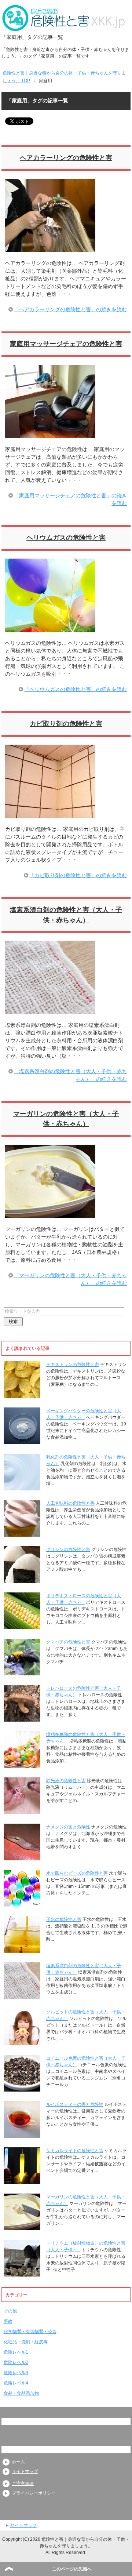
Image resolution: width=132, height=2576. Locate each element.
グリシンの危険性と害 (68, 1549)
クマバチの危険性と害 (68, 1642)
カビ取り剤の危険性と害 (66, 724)
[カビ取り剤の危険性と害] (50, 814)
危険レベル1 (16, 2352)
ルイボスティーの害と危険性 (75, 2104)
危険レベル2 (16, 2362)
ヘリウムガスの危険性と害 (66, 538)
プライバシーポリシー (34, 2493)
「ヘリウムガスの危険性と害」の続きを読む (76, 689)
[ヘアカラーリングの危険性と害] (50, 248)
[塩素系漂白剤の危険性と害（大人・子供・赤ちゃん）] (50, 1010)
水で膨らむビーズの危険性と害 (77, 1873)
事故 (8, 2321)
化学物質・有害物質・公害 (30, 2332)
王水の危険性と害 (64, 1919)
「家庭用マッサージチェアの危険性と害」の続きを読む (70, 499)
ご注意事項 (23, 2484)
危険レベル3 (16, 2373)
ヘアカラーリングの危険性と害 (66, 158)
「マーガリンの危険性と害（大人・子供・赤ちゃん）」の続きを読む (70, 1279)
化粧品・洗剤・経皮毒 (26, 2342)
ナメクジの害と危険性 (68, 1827)
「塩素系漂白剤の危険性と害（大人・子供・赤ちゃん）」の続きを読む (70, 1075)
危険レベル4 (16, 2383)
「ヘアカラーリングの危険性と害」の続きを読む (70, 309)
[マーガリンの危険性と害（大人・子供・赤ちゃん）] (50, 1214)
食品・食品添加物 (21, 2393)
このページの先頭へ (72, 2569)
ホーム (18, 2462)
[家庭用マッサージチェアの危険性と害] (50, 434)
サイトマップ (25, 2471)
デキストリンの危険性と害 (73, 1365)
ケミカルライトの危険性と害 (75, 2151)
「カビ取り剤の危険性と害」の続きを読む (78, 875)
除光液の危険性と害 (66, 1781)
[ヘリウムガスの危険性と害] (50, 628)
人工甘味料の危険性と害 (70, 1503)
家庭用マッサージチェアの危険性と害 (66, 344)
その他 (10, 2311)
